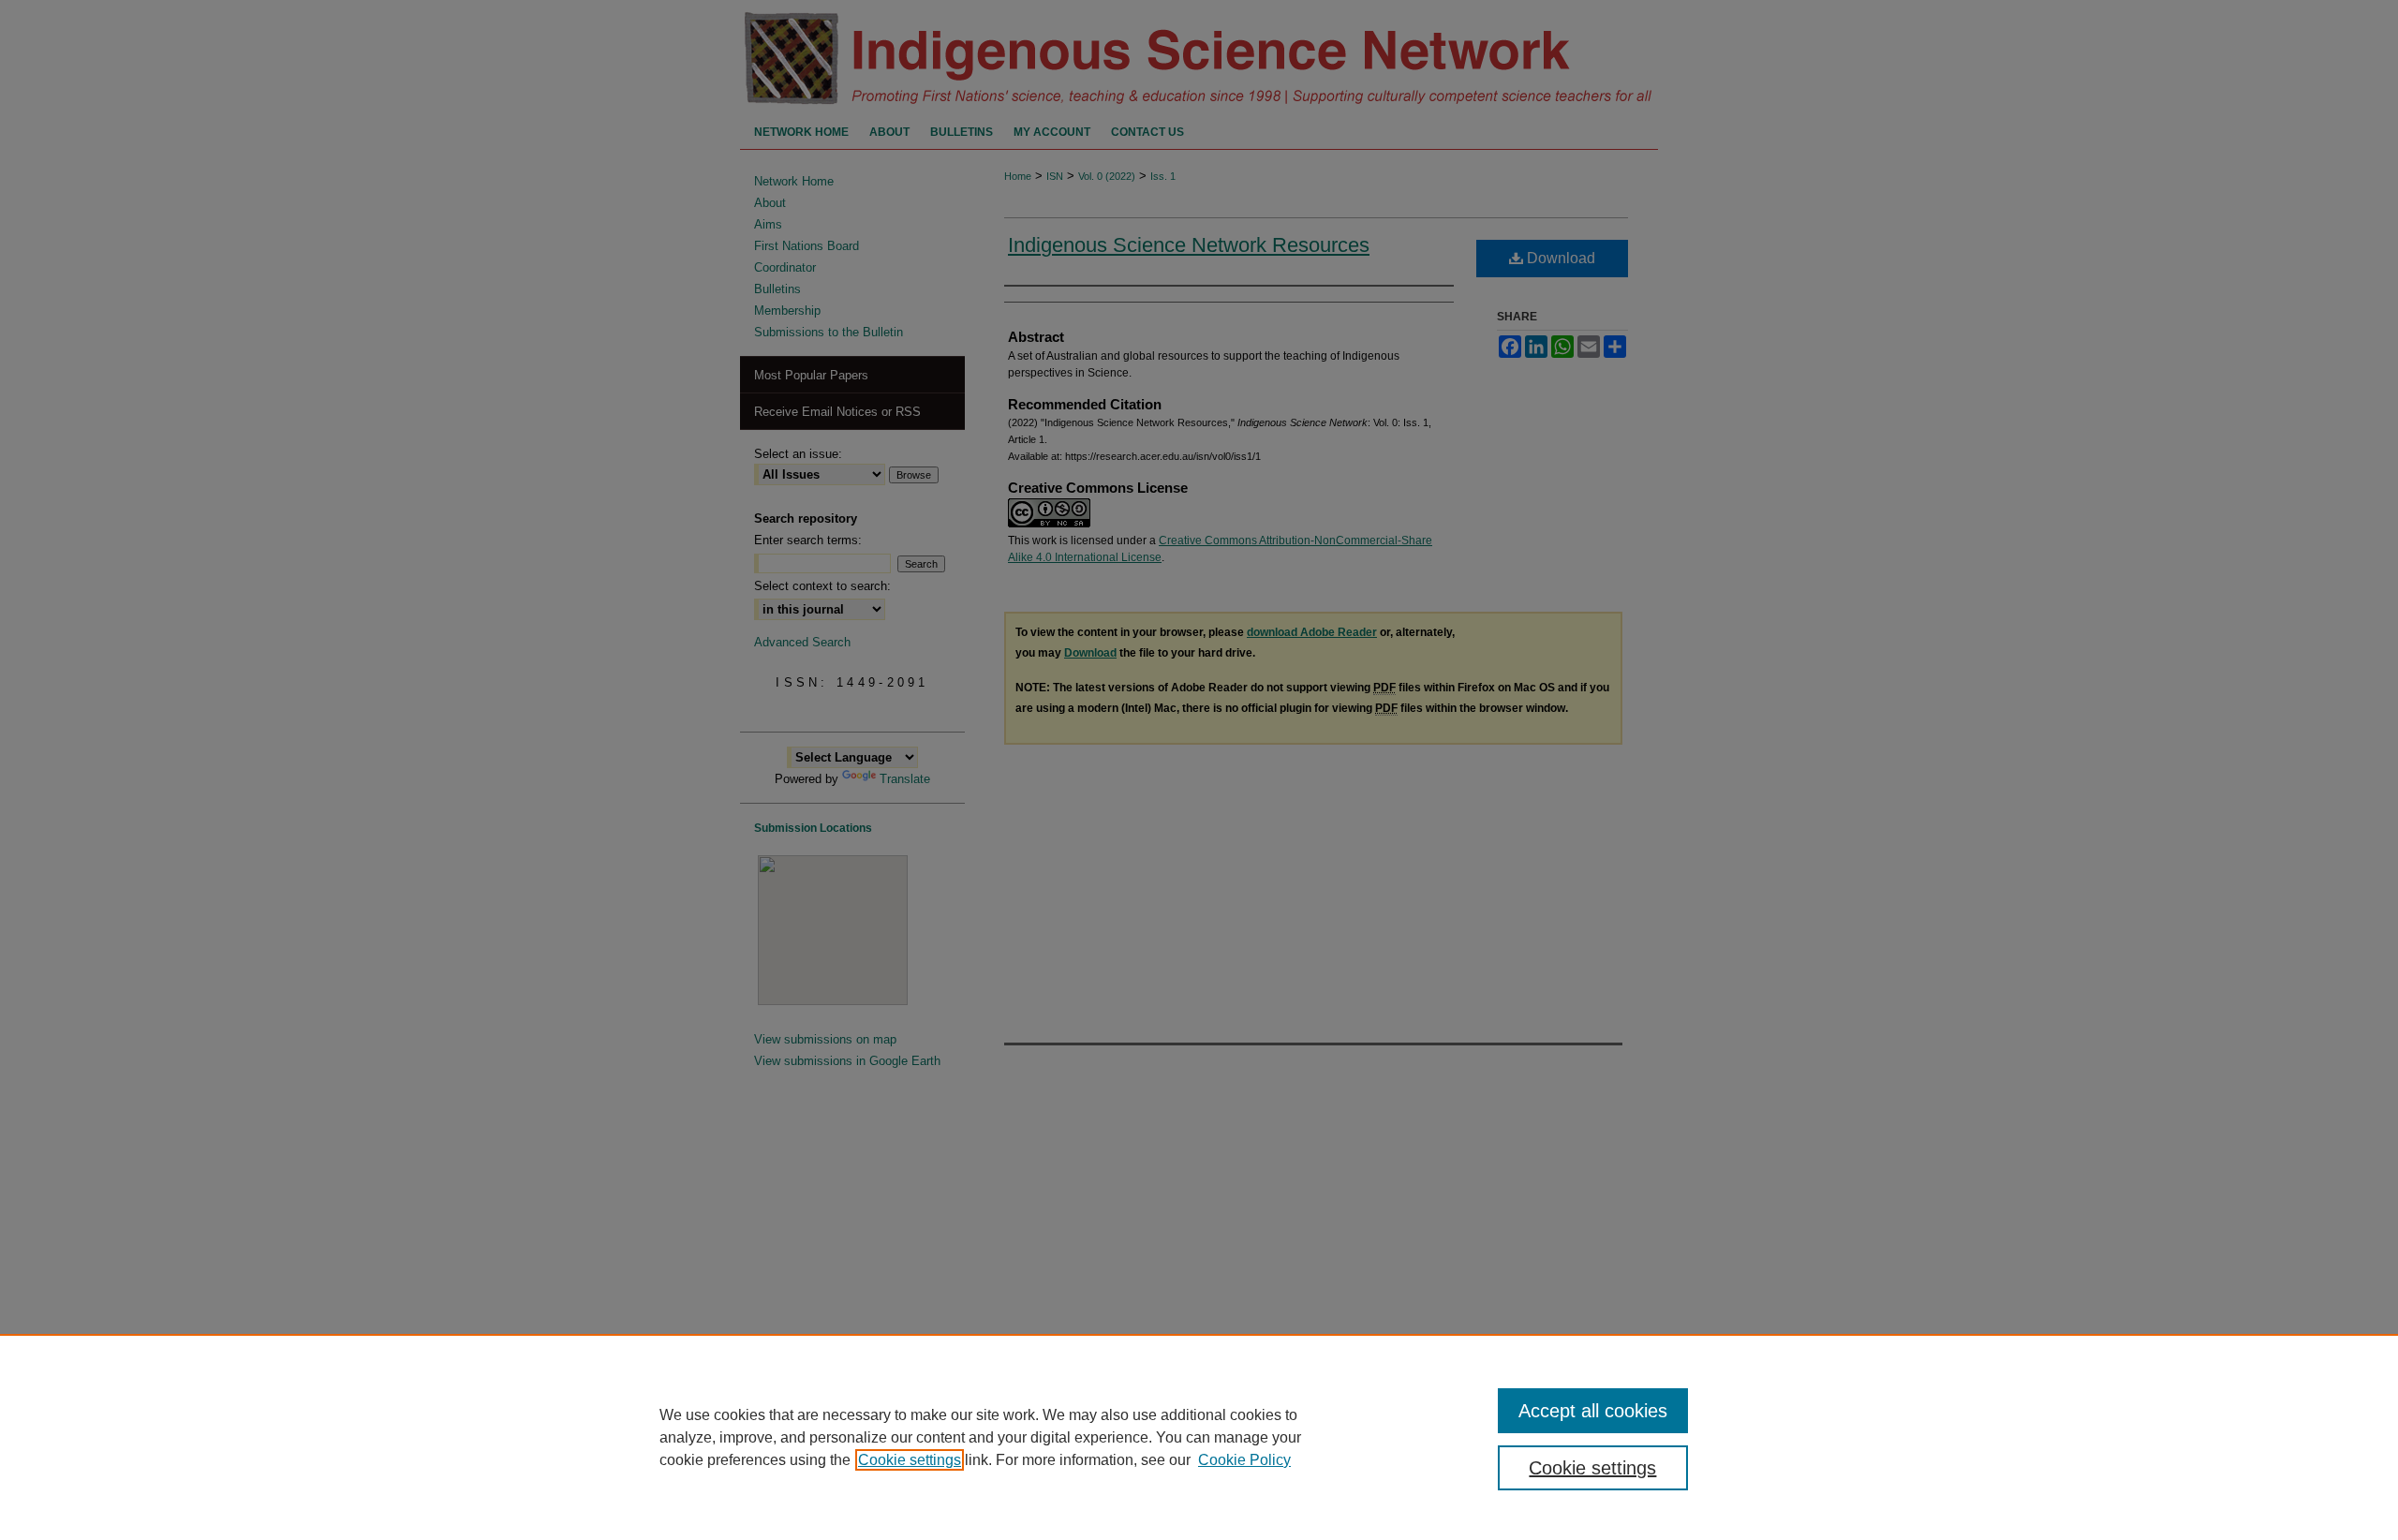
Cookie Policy (1244, 1460)
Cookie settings (910, 1460)
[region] (1199, 1437)
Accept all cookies (1593, 1411)
